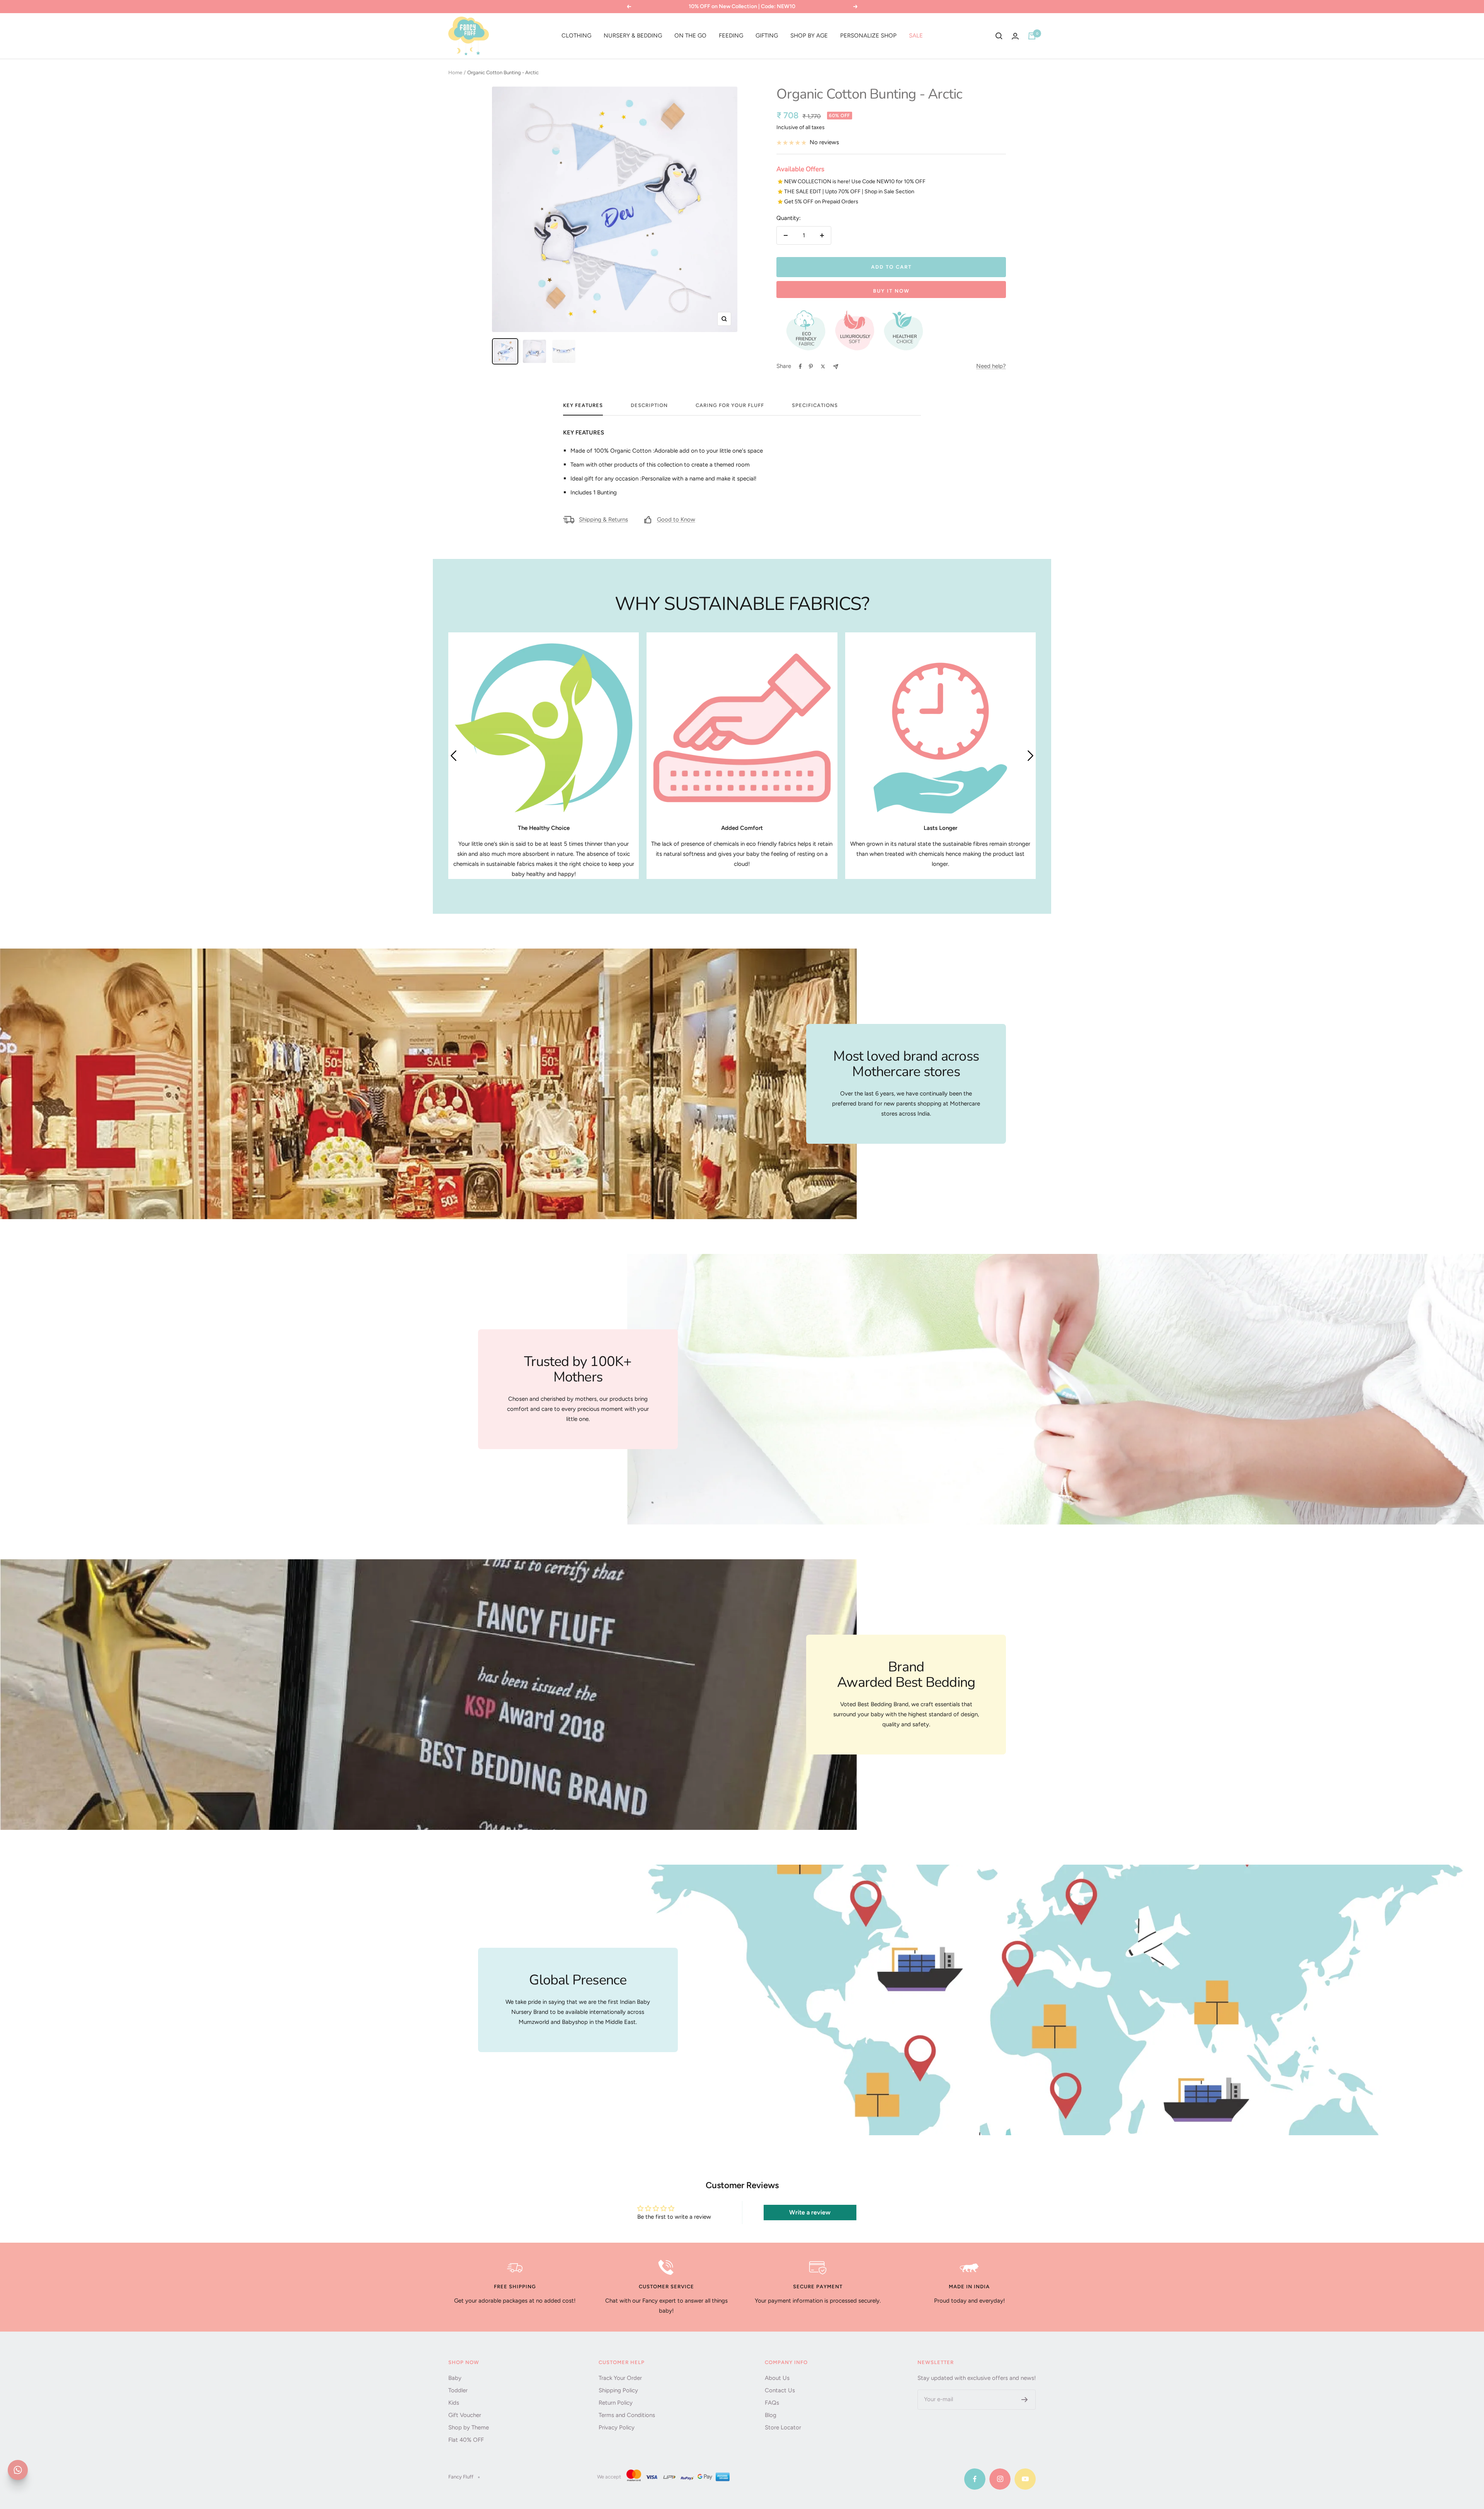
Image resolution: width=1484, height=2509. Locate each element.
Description (649, 405)
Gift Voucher (465, 2415)
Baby (455, 2378)
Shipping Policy (618, 2390)
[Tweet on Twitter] (823, 366)
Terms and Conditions (627, 2415)
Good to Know (676, 520)
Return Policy (616, 2403)
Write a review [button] (810, 2212)
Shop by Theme (469, 2427)
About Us (777, 2378)
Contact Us (780, 2390)
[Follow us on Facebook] (975, 2479)
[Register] (1025, 2400)
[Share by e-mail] (836, 367)
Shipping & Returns (603, 520)
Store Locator (783, 2427)
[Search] (999, 36)
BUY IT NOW (891, 291)
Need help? (991, 366)
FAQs (772, 2403)
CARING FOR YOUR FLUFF (730, 405)
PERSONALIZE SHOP (868, 36)
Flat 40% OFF (466, 2440)
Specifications (815, 405)
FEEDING (731, 36)
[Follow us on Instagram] (1000, 2479)
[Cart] (1032, 36)
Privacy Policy (617, 2427)
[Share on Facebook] (800, 366)
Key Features (583, 405)
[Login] (1015, 36)
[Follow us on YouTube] (1025, 2479)
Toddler (458, 2390)
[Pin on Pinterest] (811, 366)
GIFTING (767, 36)
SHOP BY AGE (809, 36)
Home (455, 72)
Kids (454, 2403)
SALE (916, 36)
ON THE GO (690, 36)
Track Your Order (620, 2378)
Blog (771, 2415)
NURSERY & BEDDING (633, 36)
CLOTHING (576, 36)
